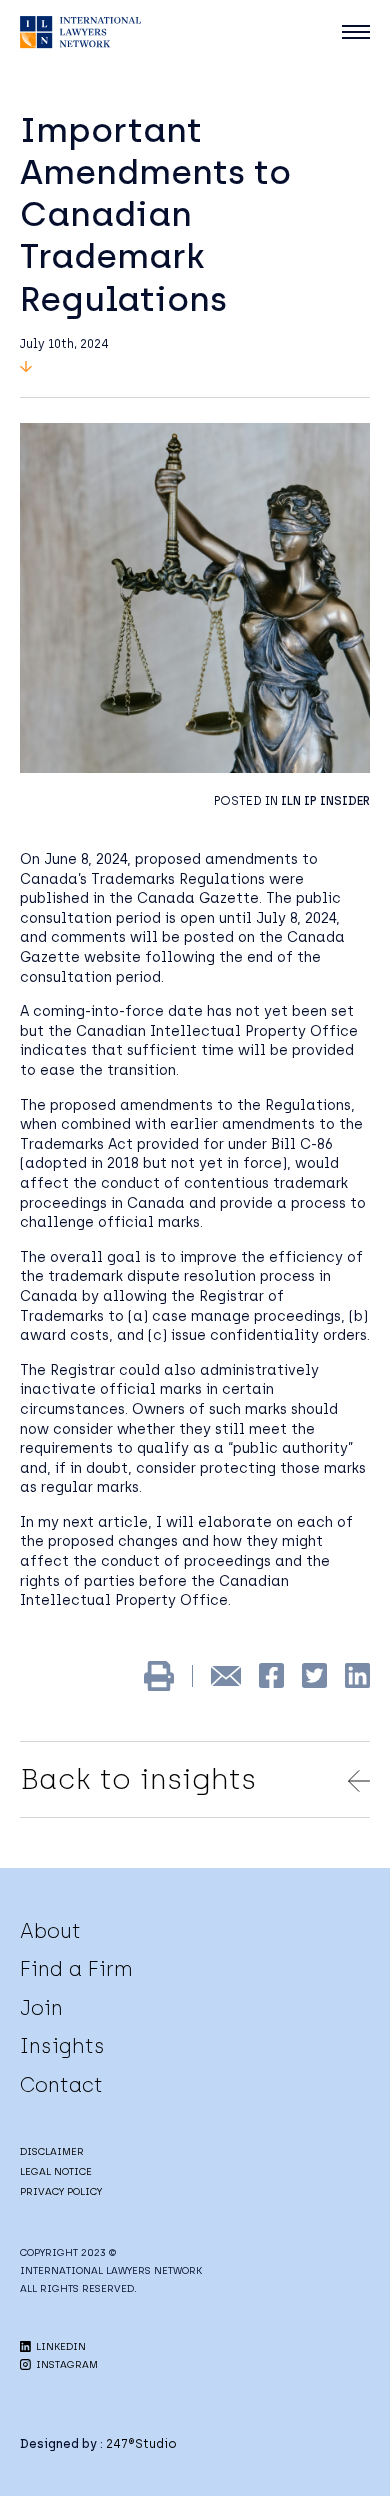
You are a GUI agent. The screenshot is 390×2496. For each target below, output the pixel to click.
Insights (62, 2046)
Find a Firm (76, 1969)
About (50, 1931)
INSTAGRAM (65, 2364)
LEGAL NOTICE (56, 2171)
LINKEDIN (59, 2346)
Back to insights (138, 1779)
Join (41, 2008)
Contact (61, 2085)
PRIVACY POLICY (61, 2191)
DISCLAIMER (52, 2151)
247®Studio (141, 2444)
